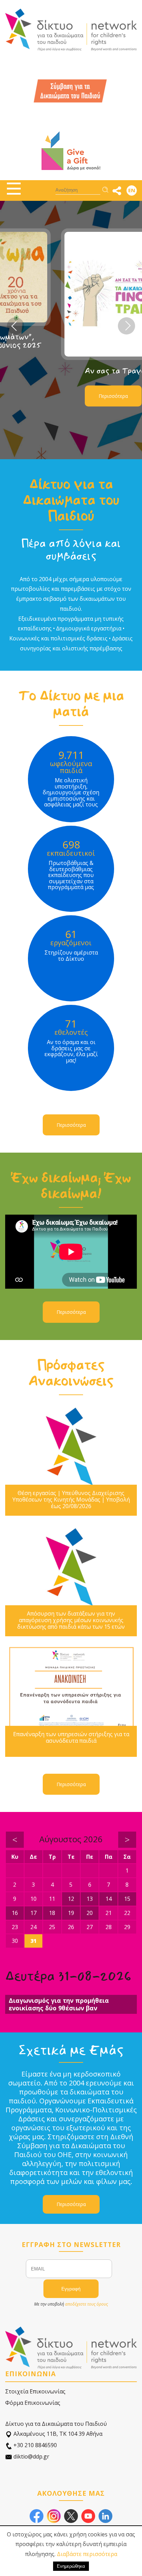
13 (90, 1899)
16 (15, 1913)
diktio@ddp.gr (31, 2456)
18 (52, 1913)
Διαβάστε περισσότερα (87, 2554)
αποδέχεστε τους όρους (87, 2304)
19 (71, 1913)
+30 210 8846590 (34, 2445)
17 (33, 1913)
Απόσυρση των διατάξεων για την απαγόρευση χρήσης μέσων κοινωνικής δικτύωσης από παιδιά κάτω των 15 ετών (71, 1620)
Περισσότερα (57, 396)
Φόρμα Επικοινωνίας (33, 2403)
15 (127, 1899)
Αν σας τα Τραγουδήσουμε (75, 371)
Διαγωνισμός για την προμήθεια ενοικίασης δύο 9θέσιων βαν (59, 2004)
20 (90, 1913)
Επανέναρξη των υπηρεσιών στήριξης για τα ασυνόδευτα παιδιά (71, 1738)
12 (71, 1899)
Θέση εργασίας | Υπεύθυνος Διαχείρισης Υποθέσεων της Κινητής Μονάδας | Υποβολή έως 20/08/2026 (71, 1500)
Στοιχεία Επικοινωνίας (35, 2391)
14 (109, 1899)
